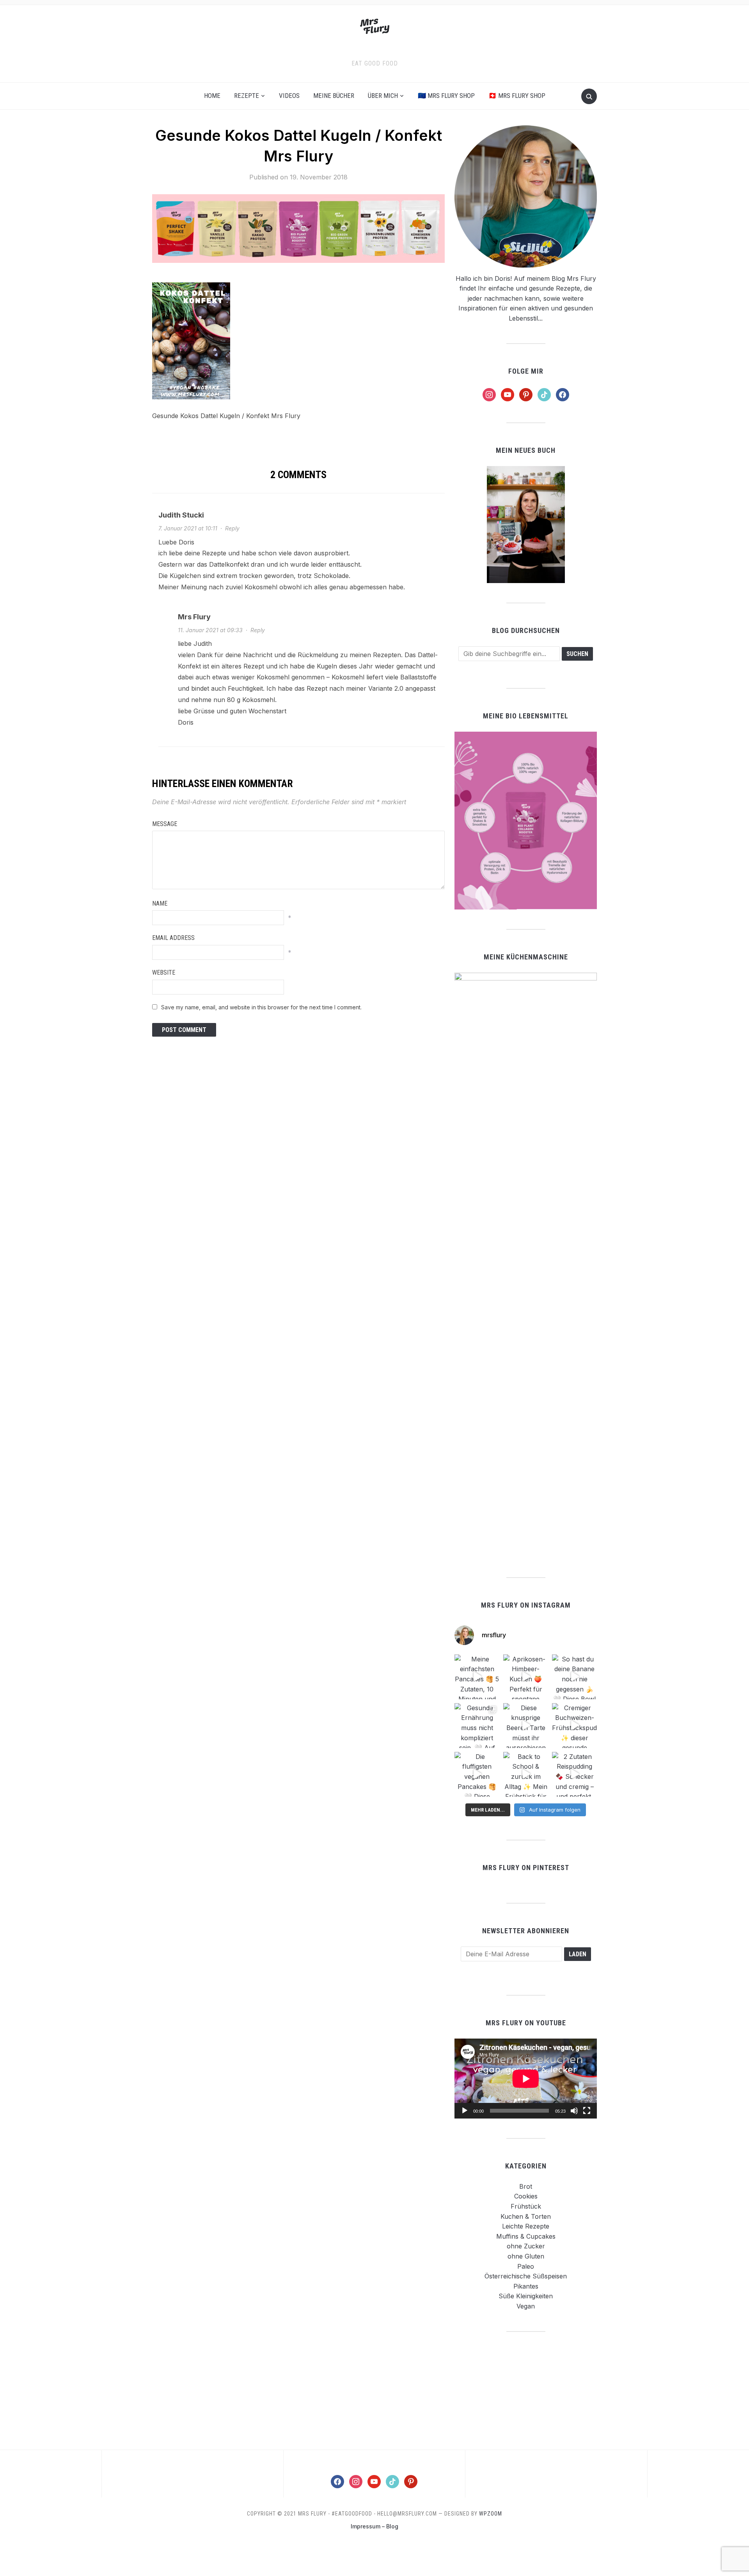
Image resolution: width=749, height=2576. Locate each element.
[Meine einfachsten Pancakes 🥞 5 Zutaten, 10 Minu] (477, 1677)
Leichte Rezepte (526, 2226)
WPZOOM (491, 2514)
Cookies (526, 2196)
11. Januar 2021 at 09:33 (210, 630)
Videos (289, 96)
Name (160, 903)
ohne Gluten (526, 2256)
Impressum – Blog (374, 2526)
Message (165, 824)
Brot (526, 2186)
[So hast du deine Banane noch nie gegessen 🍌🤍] (574, 1677)
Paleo (526, 2266)
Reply (232, 528)
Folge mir (526, 371)
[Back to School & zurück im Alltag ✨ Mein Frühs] (526, 1774)
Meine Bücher (334, 96)
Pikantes (526, 2286)
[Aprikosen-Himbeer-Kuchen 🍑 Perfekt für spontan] (526, 1677)
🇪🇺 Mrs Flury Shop (446, 96)
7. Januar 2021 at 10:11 (188, 528)
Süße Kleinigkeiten (526, 2296)
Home (212, 96)
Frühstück (526, 2206)
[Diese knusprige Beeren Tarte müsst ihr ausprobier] (526, 1726)
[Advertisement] (526, 2390)
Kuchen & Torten (526, 2216)
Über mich (383, 96)
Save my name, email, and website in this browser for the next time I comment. (261, 1007)
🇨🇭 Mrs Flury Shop (517, 96)
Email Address (173, 938)
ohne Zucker (526, 2246)
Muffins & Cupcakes (526, 2236)
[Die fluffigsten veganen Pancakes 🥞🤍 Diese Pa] (477, 1774)
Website (164, 972)
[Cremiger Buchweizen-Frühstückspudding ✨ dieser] (574, 1726)
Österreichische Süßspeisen (526, 2276)
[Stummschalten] (574, 2111)
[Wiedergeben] (465, 2111)
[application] (526, 2079)
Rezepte (247, 96)
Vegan (526, 2306)
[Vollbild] (587, 2111)
